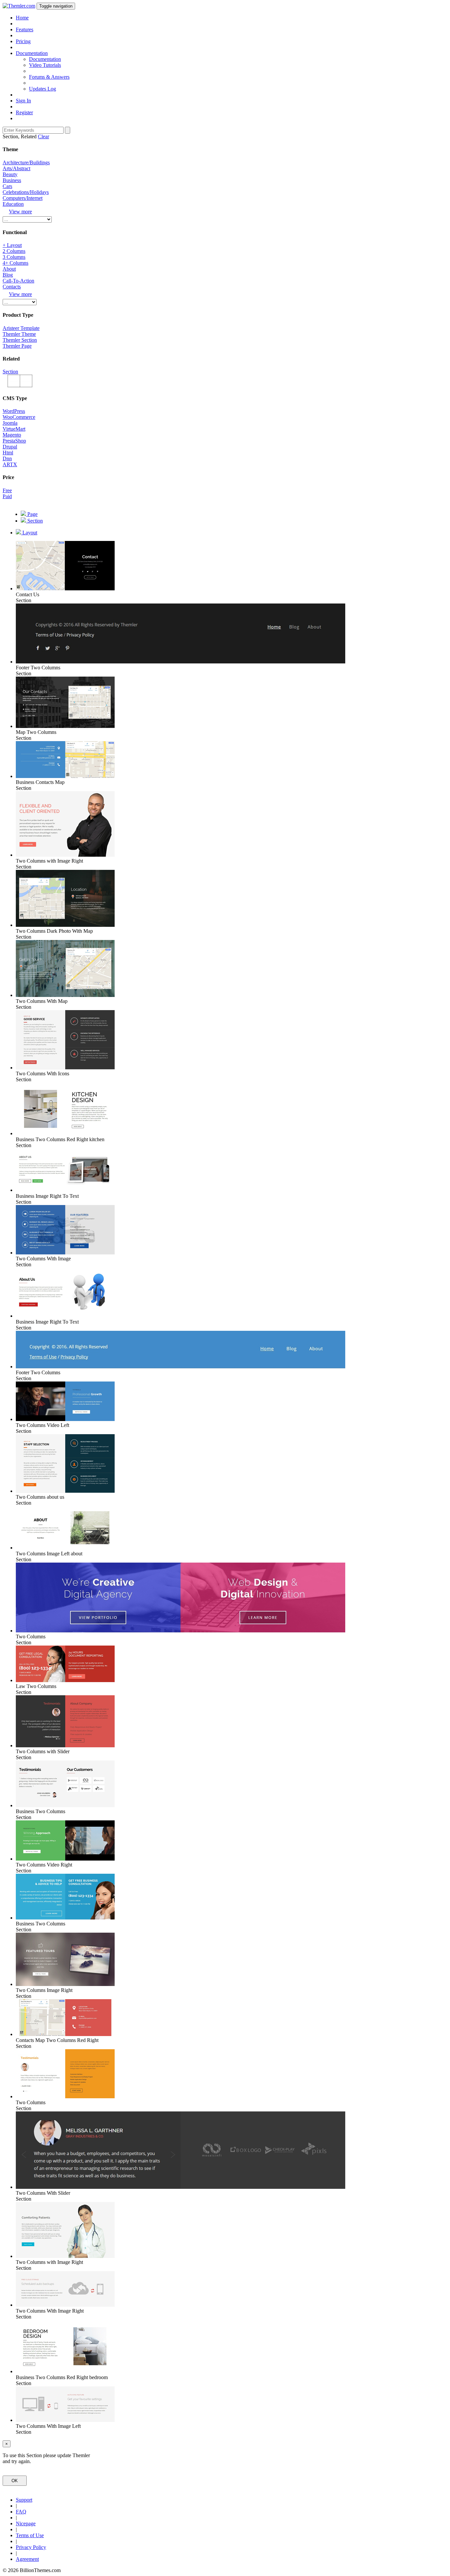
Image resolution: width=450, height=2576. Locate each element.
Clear (43, 136)
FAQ (21, 2512)
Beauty (10, 174)
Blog (8, 275)
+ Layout (12, 245)
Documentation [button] (32, 53)
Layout (29, 533)
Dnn (7, 458)
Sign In (23, 101)
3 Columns (14, 257)
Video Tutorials (45, 65)
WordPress (14, 411)
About (9, 269)
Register (24, 112)
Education (13, 204)
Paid (7, 496)
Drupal (10, 447)
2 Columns (14, 251)
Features (25, 29)
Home (22, 18)
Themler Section (20, 340)
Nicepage (26, 2523)
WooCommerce (19, 417)
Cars (7, 186)
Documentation (45, 59)
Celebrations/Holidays (26, 192)
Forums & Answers (49, 77)
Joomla (10, 423)
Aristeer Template (21, 328)
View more (20, 212)
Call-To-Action (18, 281)
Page (32, 514)
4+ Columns (15, 263)
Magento (12, 435)
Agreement (27, 2559)
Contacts (12, 287)
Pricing (23, 41)
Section (10, 372)
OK (15, 2481)
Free (7, 490)
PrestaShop (14, 441)
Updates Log (42, 89)
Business (12, 180)
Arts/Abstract (16, 168)
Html (8, 453)
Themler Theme (19, 334)
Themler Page (17, 346)
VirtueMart (14, 429)
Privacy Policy (31, 2547)
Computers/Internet (23, 198)
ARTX (10, 464)
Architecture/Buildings (26, 162)
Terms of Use (30, 2535)
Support (24, 2500)
